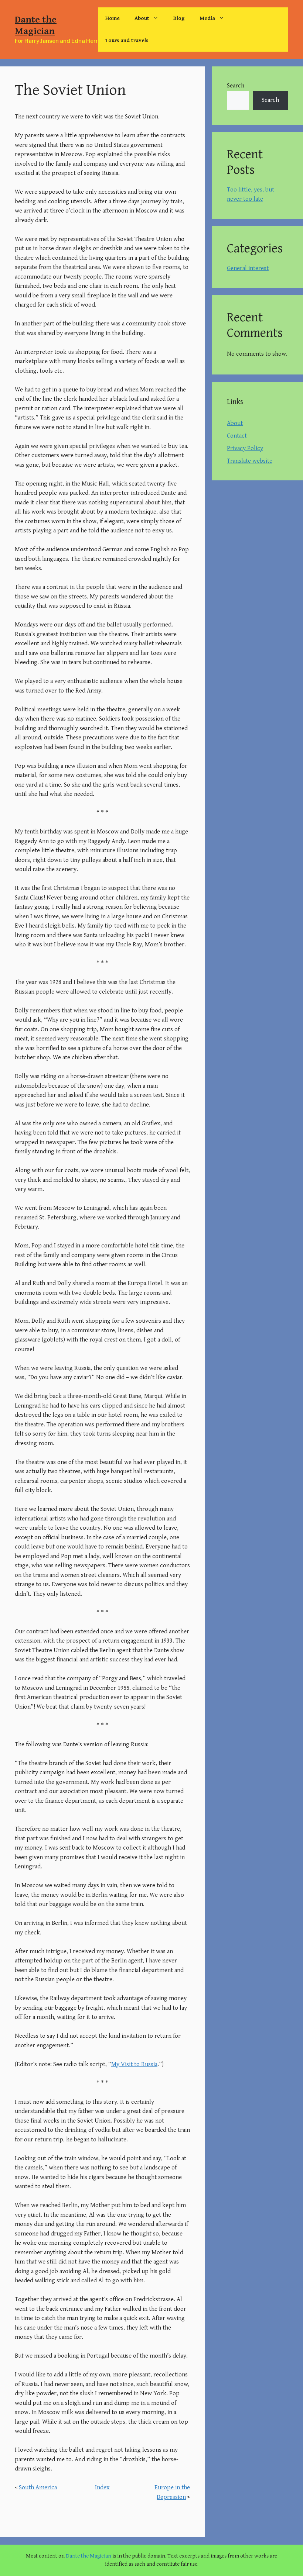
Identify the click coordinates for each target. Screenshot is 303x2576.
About (142, 18)
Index (102, 2487)
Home (113, 18)
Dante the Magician (36, 25)
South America (38, 2487)
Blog (179, 18)
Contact (237, 436)
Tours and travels (127, 40)
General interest (248, 268)
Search (236, 86)
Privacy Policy (245, 448)
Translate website (250, 461)
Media (207, 18)
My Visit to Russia (134, 2064)
